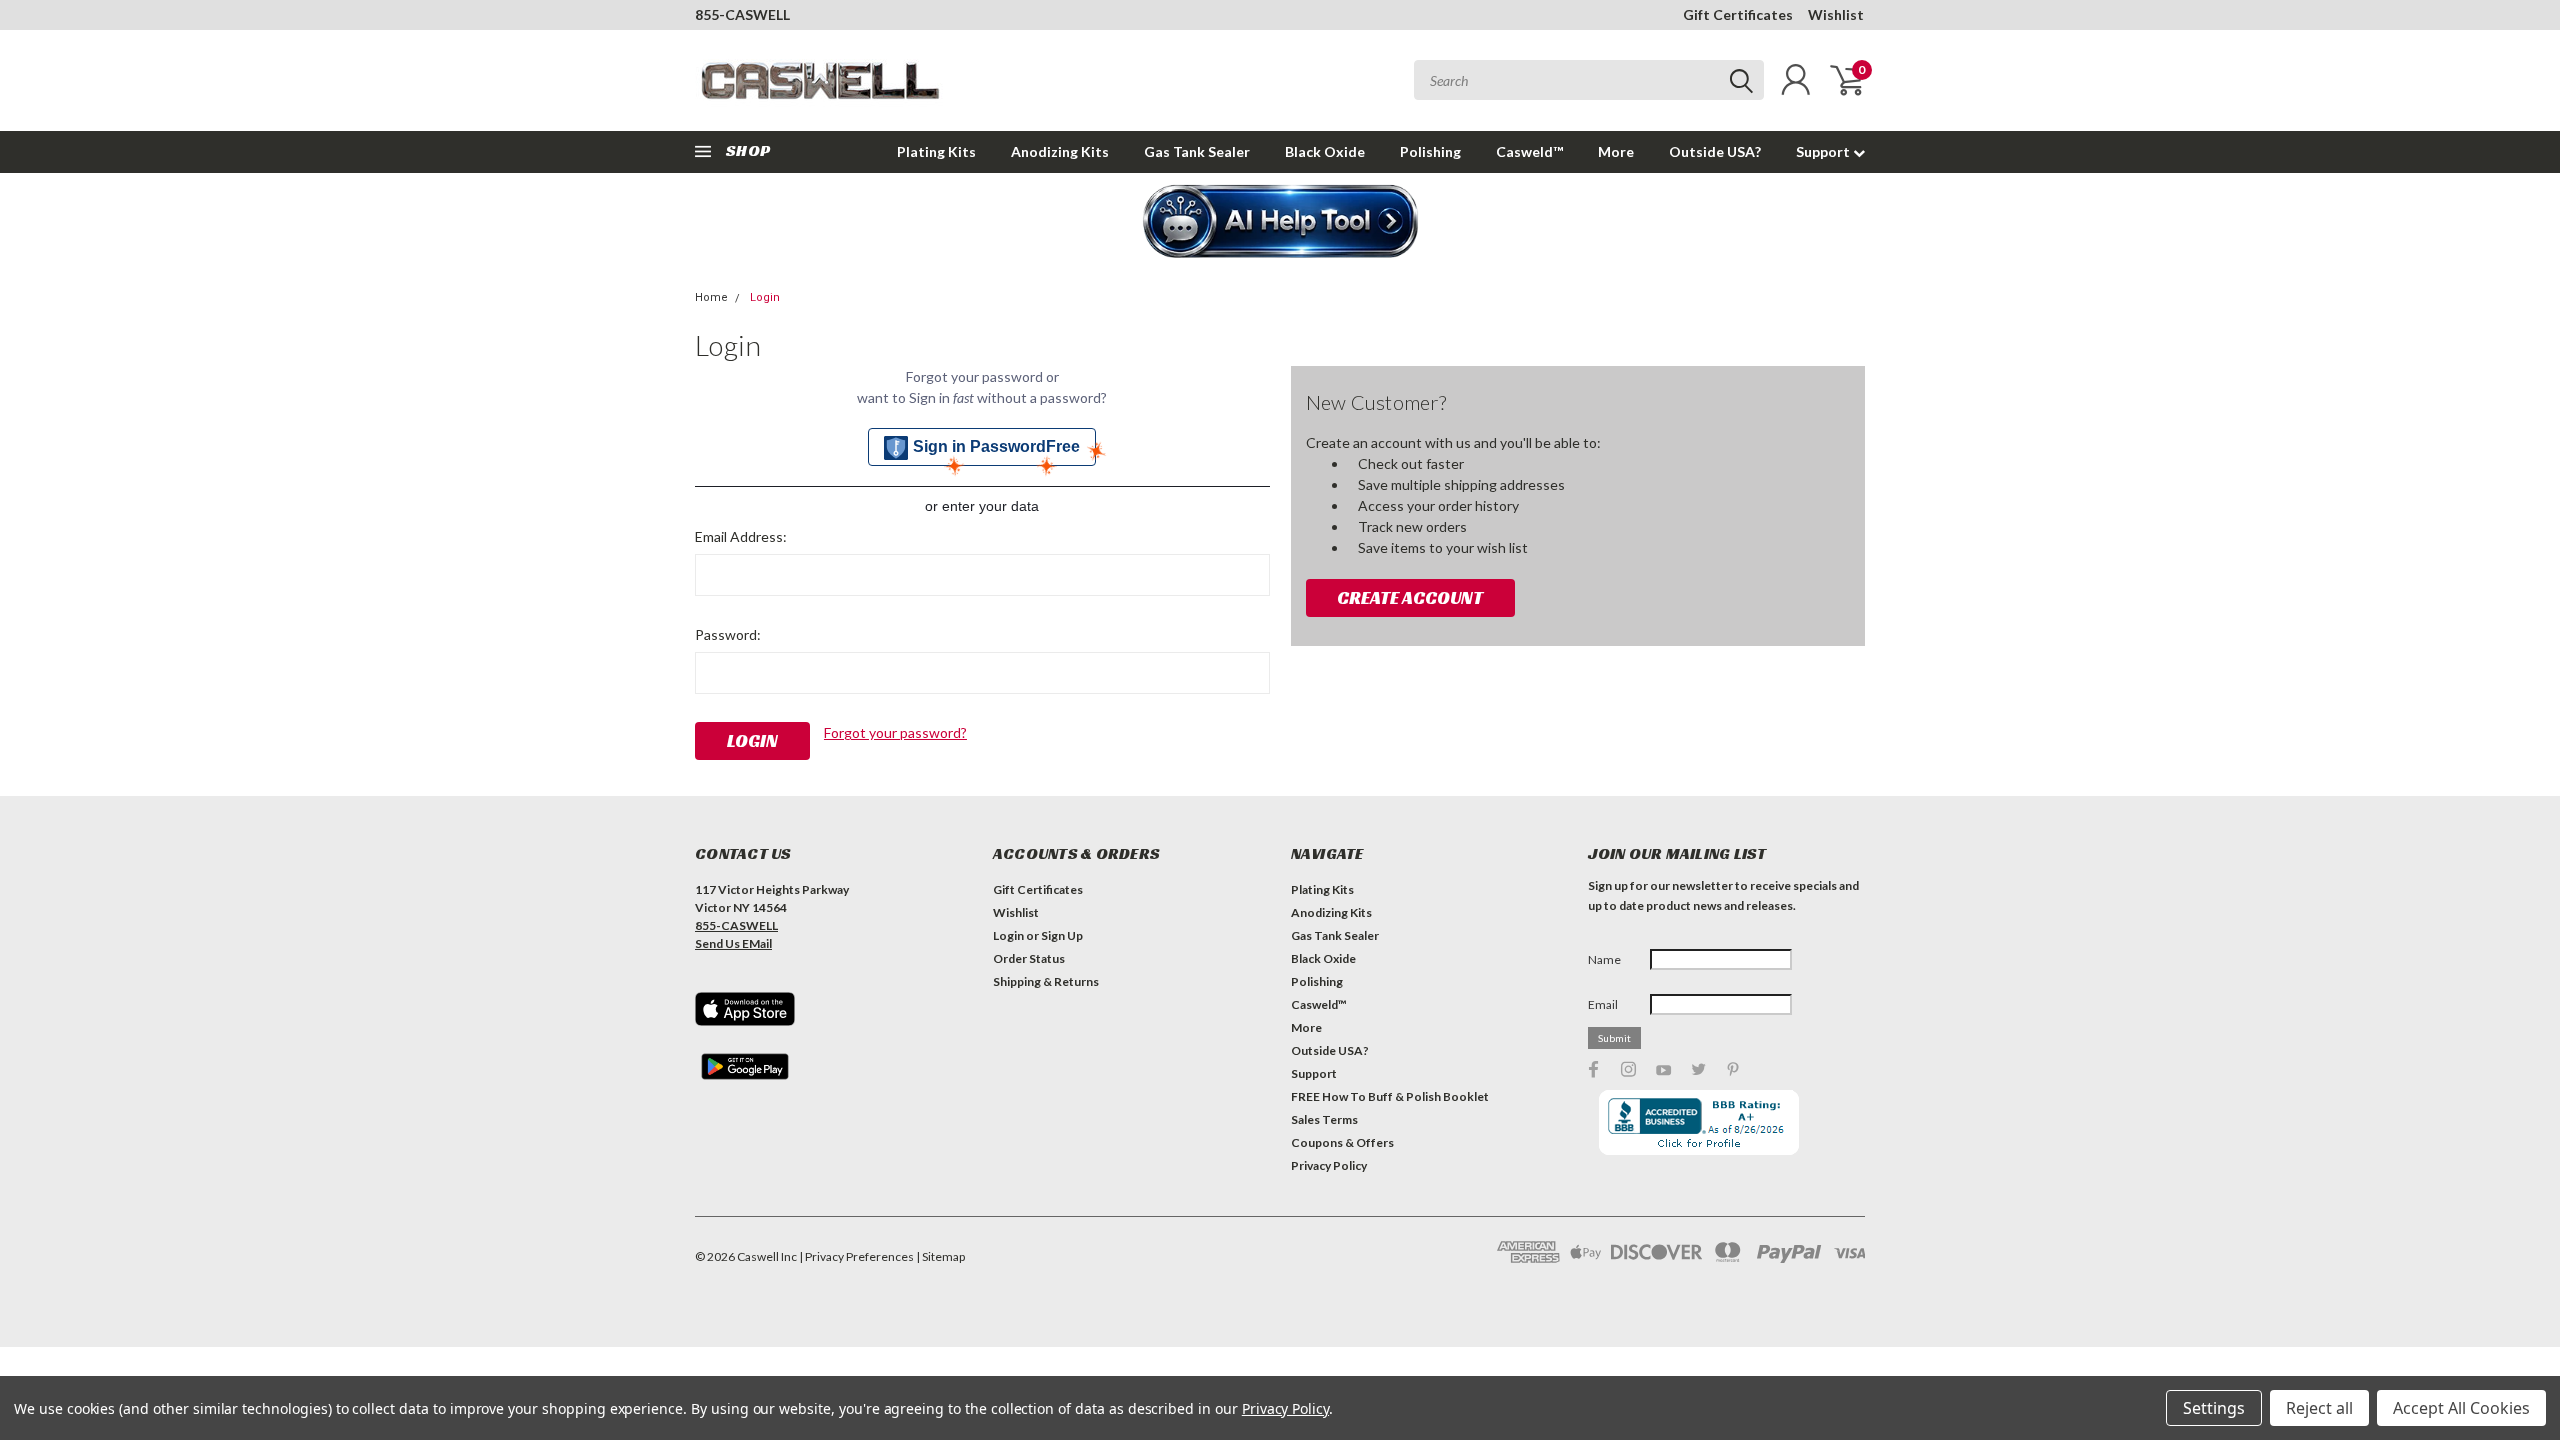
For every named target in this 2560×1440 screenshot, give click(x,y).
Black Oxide (1325, 151)
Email (1603, 1004)
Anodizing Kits (1060, 151)
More (1616, 151)
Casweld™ (1529, 151)
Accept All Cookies (2461, 1408)
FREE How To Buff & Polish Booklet (1390, 1096)
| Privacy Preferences (856, 1256)
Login (765, 297)
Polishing (1430, 151)
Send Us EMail (733, 943)
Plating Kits (936, 151)
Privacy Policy (1329, 1165)
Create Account (1410, 597)
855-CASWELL (742, 14)
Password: (728, 634)
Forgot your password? (895, 732)
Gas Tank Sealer (1197, 151)
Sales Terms (1324, 1119)
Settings (2214, 1408)
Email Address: (741, 536)
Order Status (1029, 958)
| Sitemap (940, 1256)
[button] (1280, 223)
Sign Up (1062, 935)
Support (1824, 151)
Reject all (2319, 1408)
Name (1604, 959)
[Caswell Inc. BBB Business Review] (1699, 1121)
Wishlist (1836, 14)
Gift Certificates (1738, 14)
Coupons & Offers (1342, 1142)
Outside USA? (1715, 151)
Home (711, 297)
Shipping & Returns (1046, 981)
